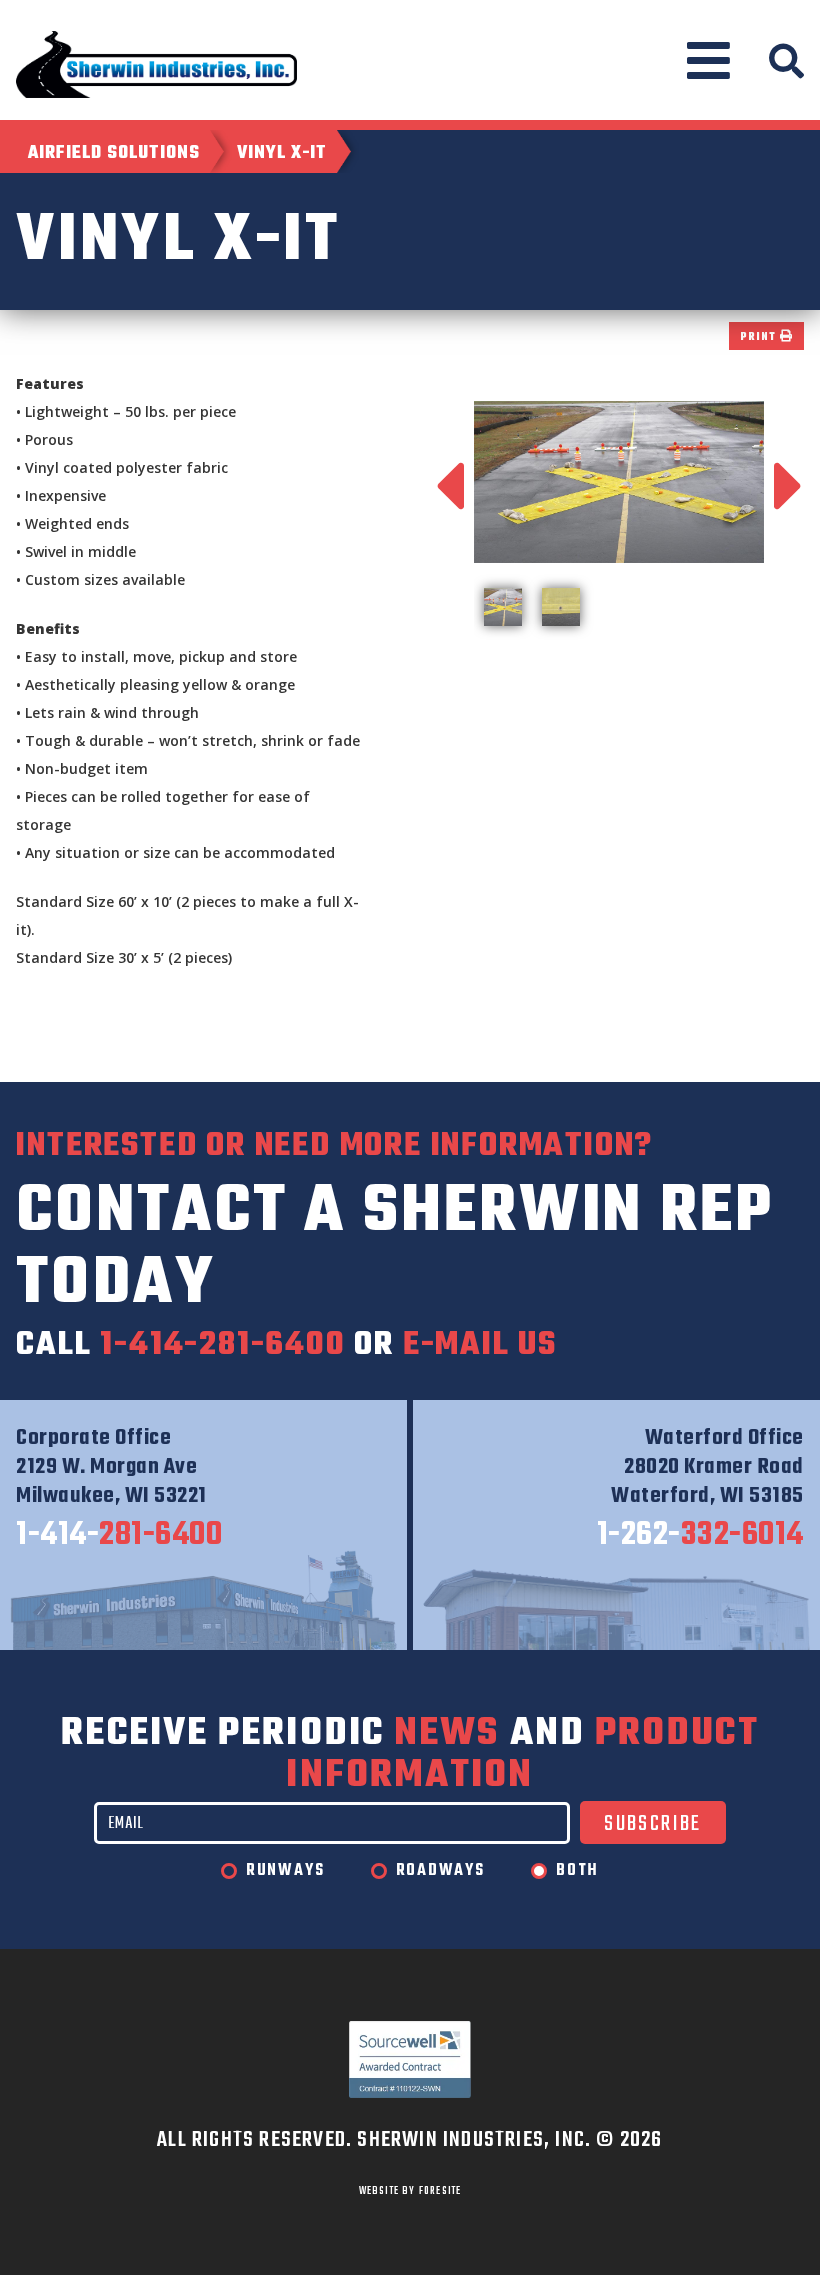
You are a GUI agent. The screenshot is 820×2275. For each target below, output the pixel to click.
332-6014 (700, 1536)
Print (760, 337)
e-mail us (480, 1345)
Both (577, 1871)
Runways (285, 1871)
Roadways (440, 1871)
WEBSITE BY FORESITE (410, 2191)
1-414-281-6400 (222, 1345)
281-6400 (119, 1536)
